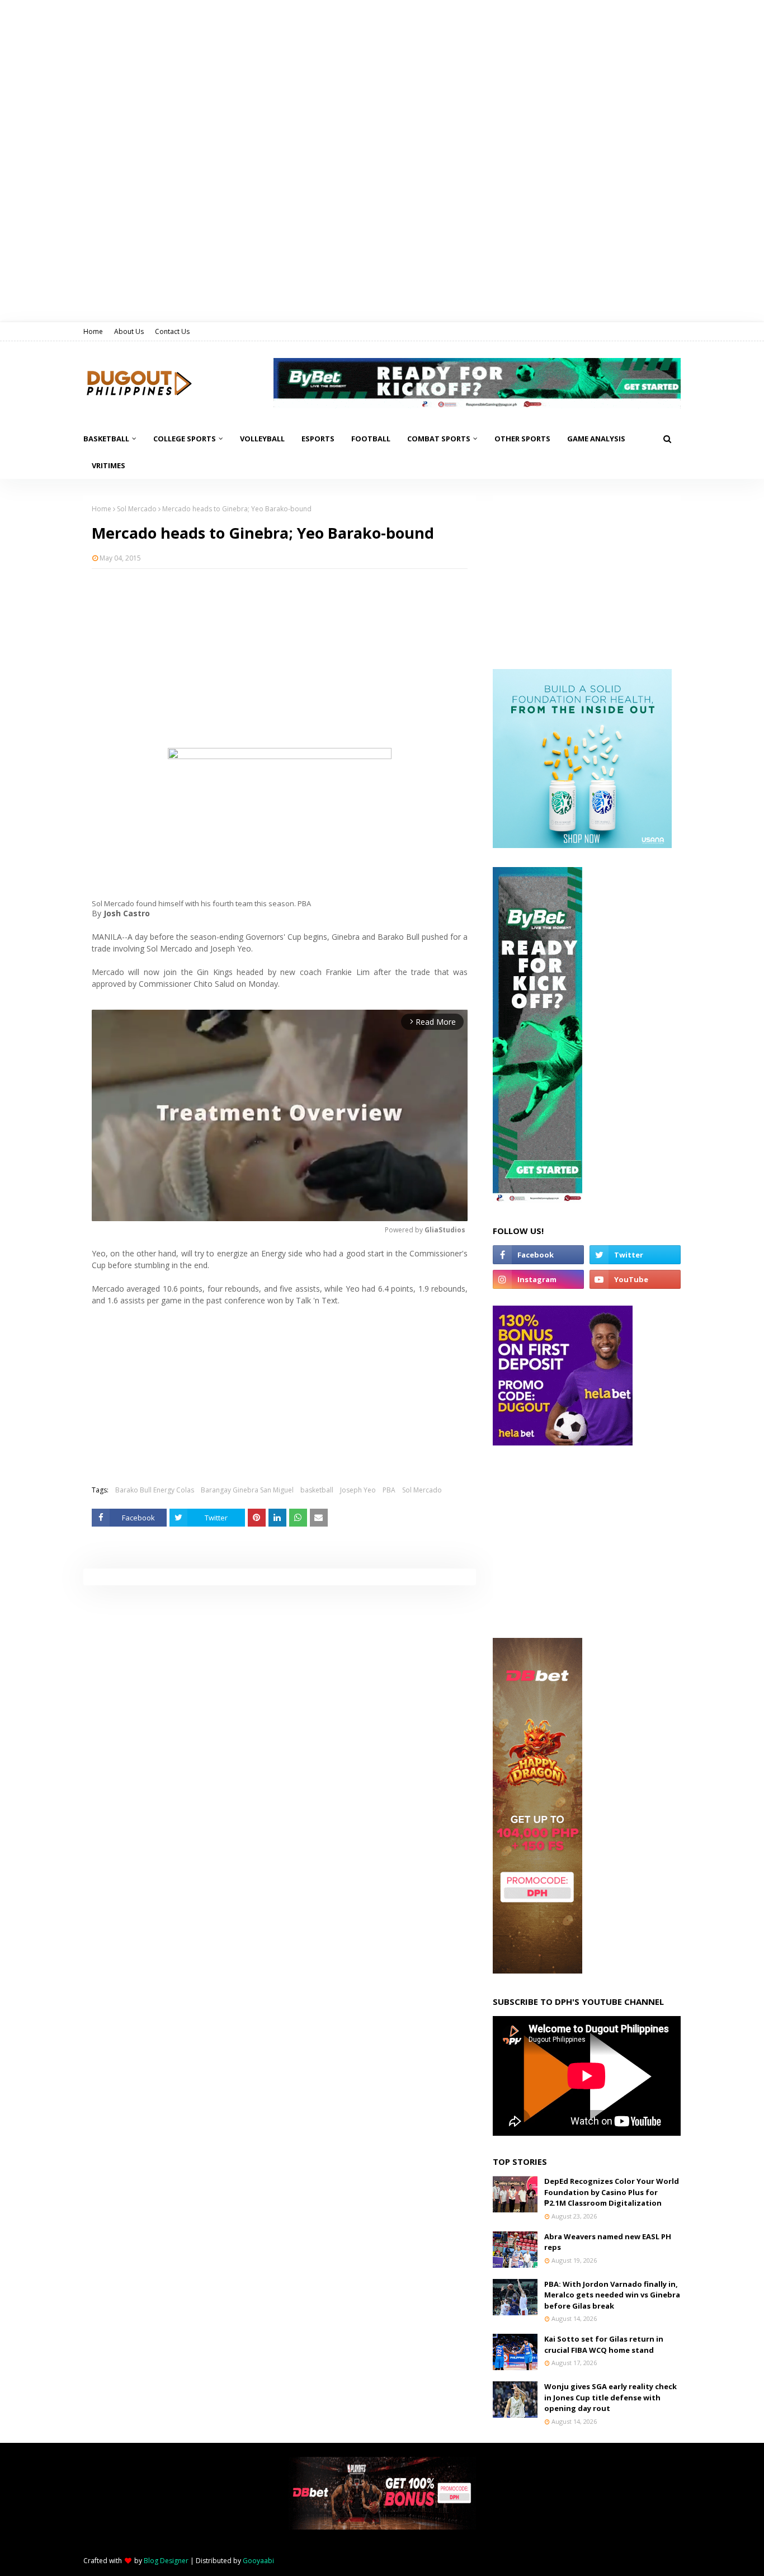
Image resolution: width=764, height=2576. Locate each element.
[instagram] (538, 1279)
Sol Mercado (137, 509)
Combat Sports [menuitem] (439, 439)
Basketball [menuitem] (106, 439)
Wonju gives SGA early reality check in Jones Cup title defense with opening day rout (610, 2397)
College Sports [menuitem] (185, 439)
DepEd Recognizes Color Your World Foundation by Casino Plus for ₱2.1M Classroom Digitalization (612, 2192)
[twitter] (635, 1255)
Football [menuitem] (371, 439)
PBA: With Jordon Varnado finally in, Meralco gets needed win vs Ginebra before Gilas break (612, 2295)
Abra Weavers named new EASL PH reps (608, 2242)
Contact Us (172, 331)
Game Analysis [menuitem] (596, 439)
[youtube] (635, 1279)
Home (93, 331)
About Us (129, 331)
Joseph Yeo (358, 1490)
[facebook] (538, 1255)
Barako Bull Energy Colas (155, 1490)
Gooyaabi (258, 2561)
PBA (389, 1490)
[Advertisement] (280, 658)
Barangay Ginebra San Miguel (247, 1490)
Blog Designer (166, 2561)
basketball (317, 1490)
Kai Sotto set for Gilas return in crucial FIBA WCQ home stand (604, 2344)
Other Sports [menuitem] (522, 439)
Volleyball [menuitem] (262, 439)
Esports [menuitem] (318, 439)
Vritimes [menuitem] (109, 465)
